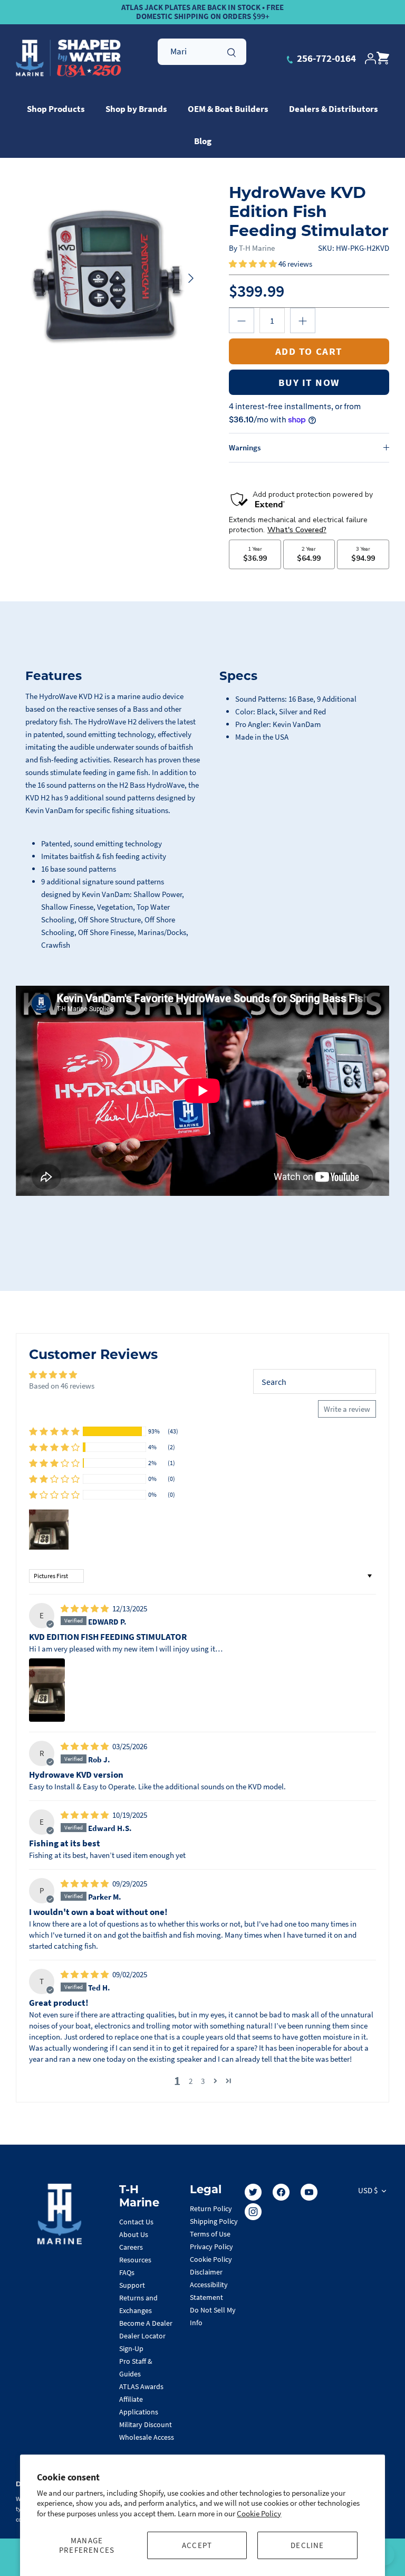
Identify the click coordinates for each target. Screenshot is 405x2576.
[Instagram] (253, 2212)
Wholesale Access (147, 2437)
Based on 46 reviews (62, 1386)
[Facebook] (281, 2192)
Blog (203, 141)
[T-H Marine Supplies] (69, 59)
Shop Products (56, 109)
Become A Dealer (146, 2323)
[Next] (191, 278)
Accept (197, 2545)
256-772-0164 (325, 58)
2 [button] (191, 2081)
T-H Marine (257, 248)
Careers (131, 2247)
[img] (85, 1608)
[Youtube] (309, 2192)
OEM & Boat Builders (228, 109)
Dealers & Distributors (334, 109)
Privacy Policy (211, 2247)
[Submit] (232, 51)
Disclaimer (206, 2272)
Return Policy (211, 2209)
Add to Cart (309, 351)
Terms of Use (210, 2234)
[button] (254, 264)
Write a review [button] (347, 1409)
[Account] (370, 59)
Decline (307, 2545)
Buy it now (309, 382)
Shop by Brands (136, 109)
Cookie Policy (259, 2513)
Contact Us (136, 2222)
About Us (134, 2234)
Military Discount (146, 2424)
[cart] (383, 59)
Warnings (245, 447)
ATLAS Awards (141, 2386)
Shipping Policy (214, 2221)
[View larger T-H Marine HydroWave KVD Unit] (109, 278)
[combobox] (202, 52)
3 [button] (203, 2081)
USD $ (368, 2190)
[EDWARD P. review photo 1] (47, 1690)
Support (132, 2285)
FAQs (127, 2272)
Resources (135, 2260)
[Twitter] (253, 2192)
